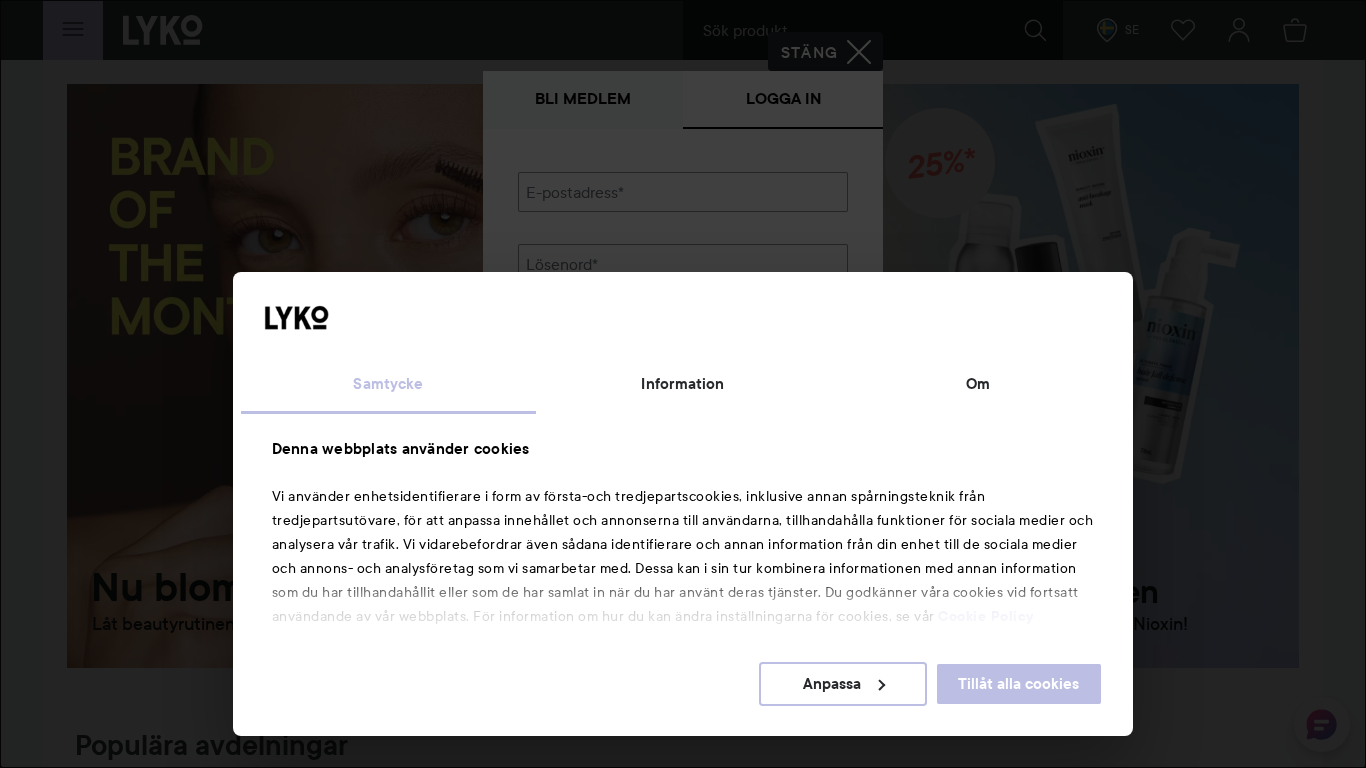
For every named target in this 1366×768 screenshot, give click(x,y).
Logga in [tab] (783, 98)
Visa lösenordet (796, 294)
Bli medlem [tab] (583, 98)
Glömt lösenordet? (584, 332)
